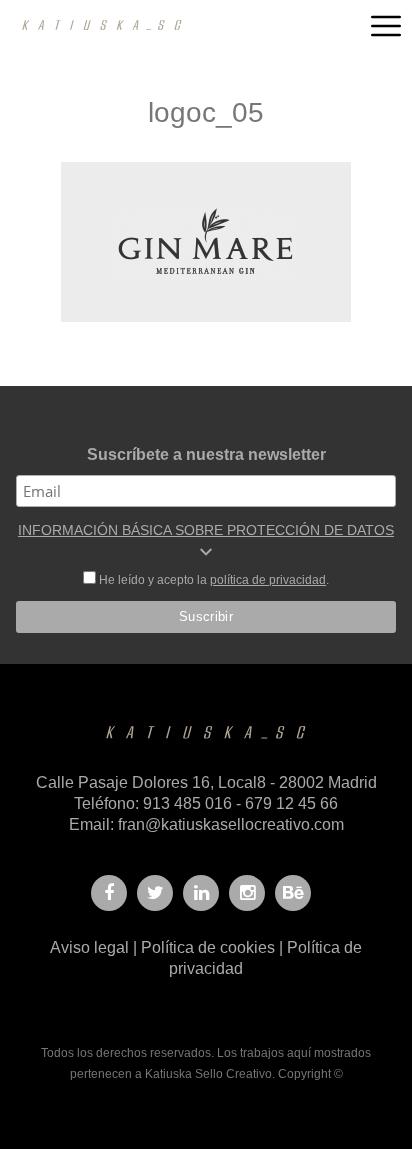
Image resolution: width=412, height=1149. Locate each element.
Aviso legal (89, 947)
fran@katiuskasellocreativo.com (231, 824)
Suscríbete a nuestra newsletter (206, 454)
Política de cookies (208, 947)
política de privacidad (268, 580)
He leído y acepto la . (212, 580)
